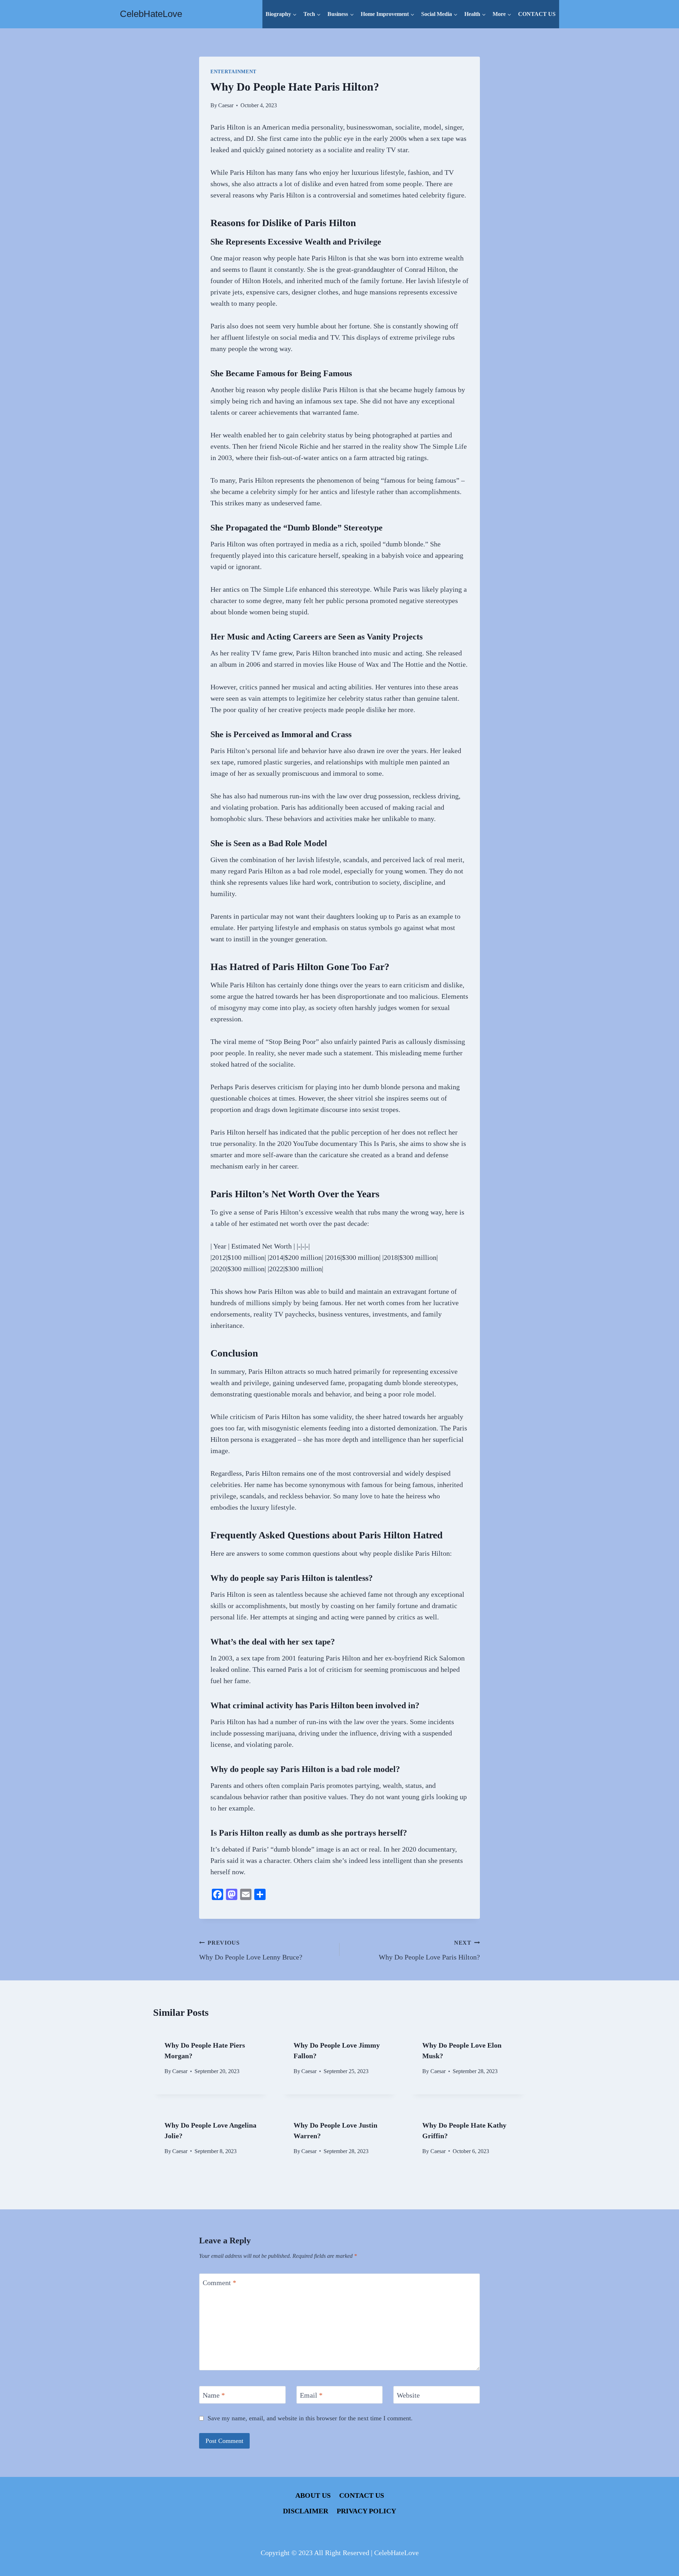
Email (311, 2395)
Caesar (226, 105)
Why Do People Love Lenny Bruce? (251, 1950)
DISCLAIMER (306, 2511)
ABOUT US (313, 2495)
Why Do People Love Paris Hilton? (429, 1950)
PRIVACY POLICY (366, 2511)
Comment (219, 2283)
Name (214, 2395)
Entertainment (233, 72)
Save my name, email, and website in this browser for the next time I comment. (310, 2418)
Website (408, 2395)
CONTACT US (537, 14)
